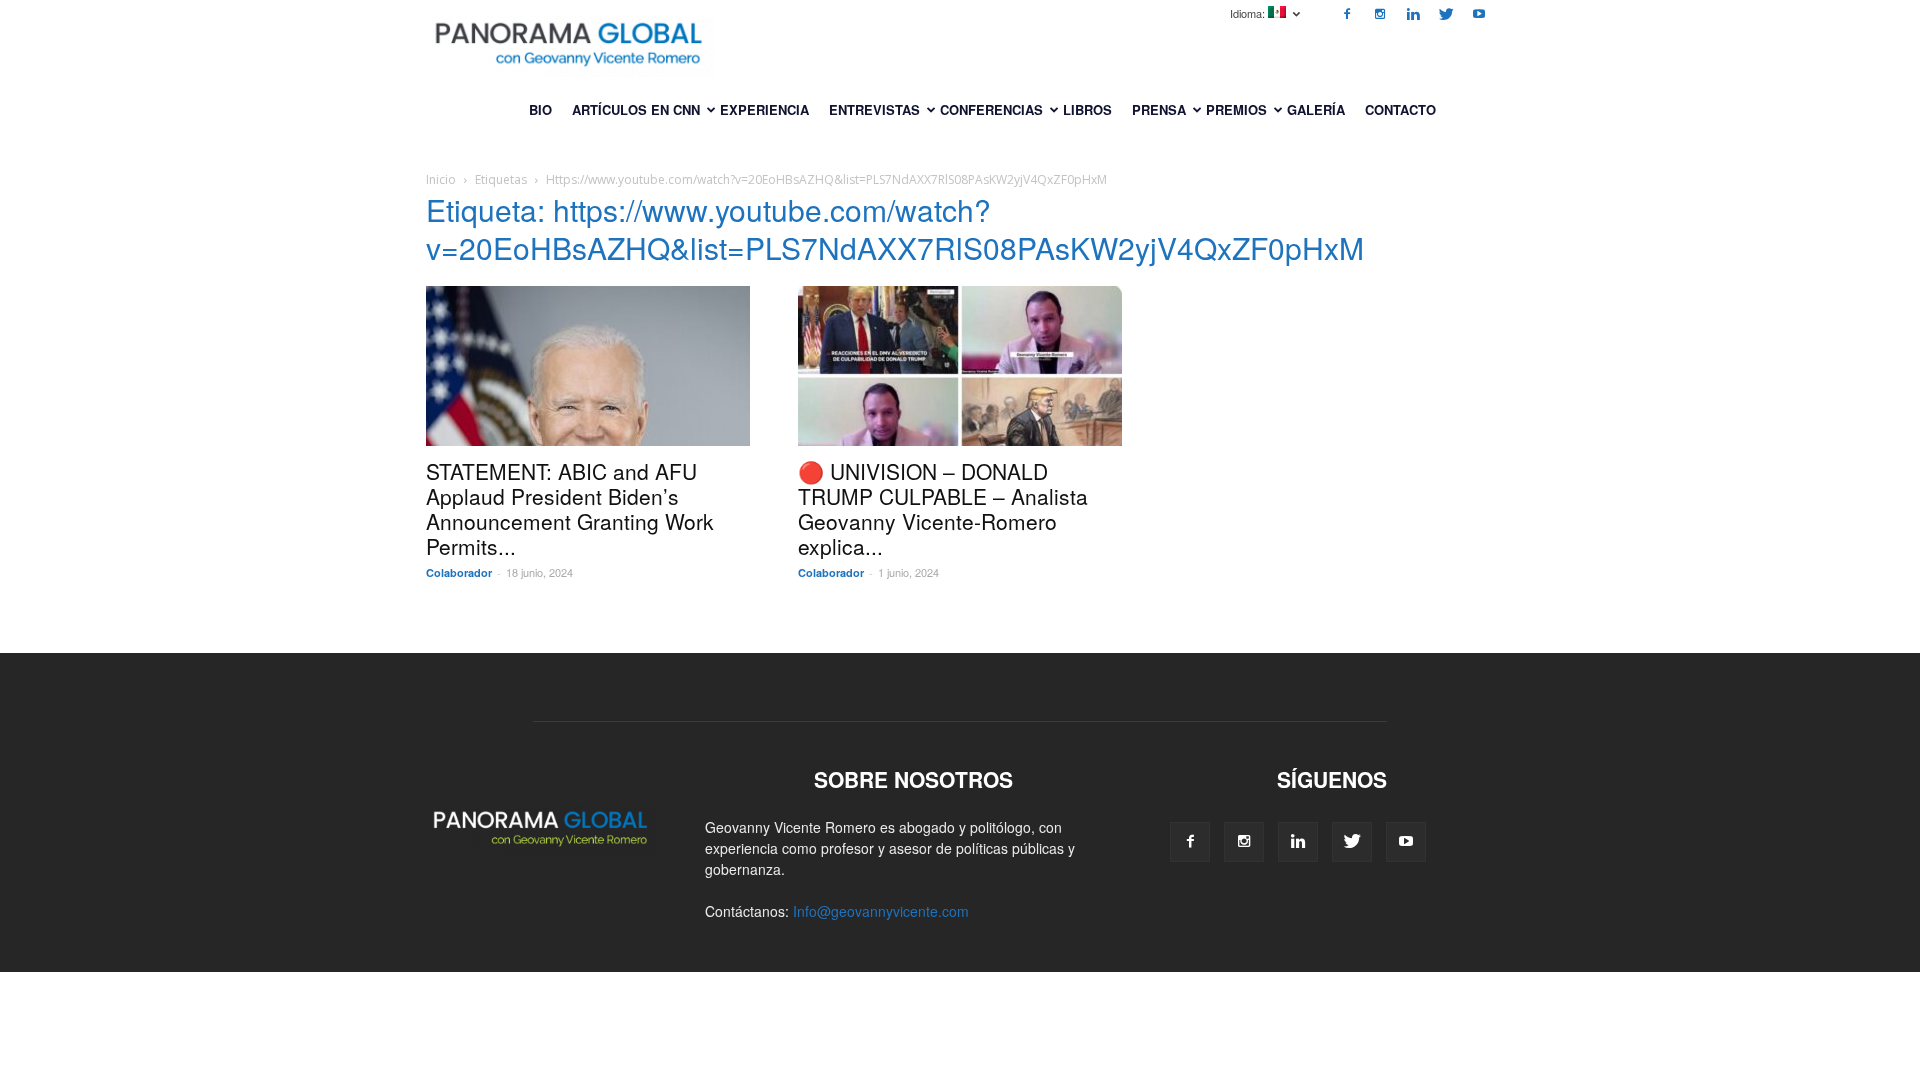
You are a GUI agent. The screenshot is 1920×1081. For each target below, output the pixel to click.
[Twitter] (1446, 14)
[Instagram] (1380, 14)
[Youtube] (1479, 14)
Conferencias (991, 109)
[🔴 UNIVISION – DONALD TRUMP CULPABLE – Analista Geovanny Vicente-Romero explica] (960, 366)
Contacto (1400, 109)
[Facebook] (1347, 14)
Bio (540, 109)
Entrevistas (874, 109)
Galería (1316, 109)
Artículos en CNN (636, 109)
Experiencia (764, 109)
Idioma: (1249, 13)
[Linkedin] (1413, 14)
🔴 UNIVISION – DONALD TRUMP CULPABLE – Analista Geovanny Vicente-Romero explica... (943, 508)
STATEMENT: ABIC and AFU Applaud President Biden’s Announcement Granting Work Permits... (570, 508)
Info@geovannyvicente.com (881, 911)
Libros (1087, 109)
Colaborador (459, 572)
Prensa (1159, 109)
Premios (1236, 109)
